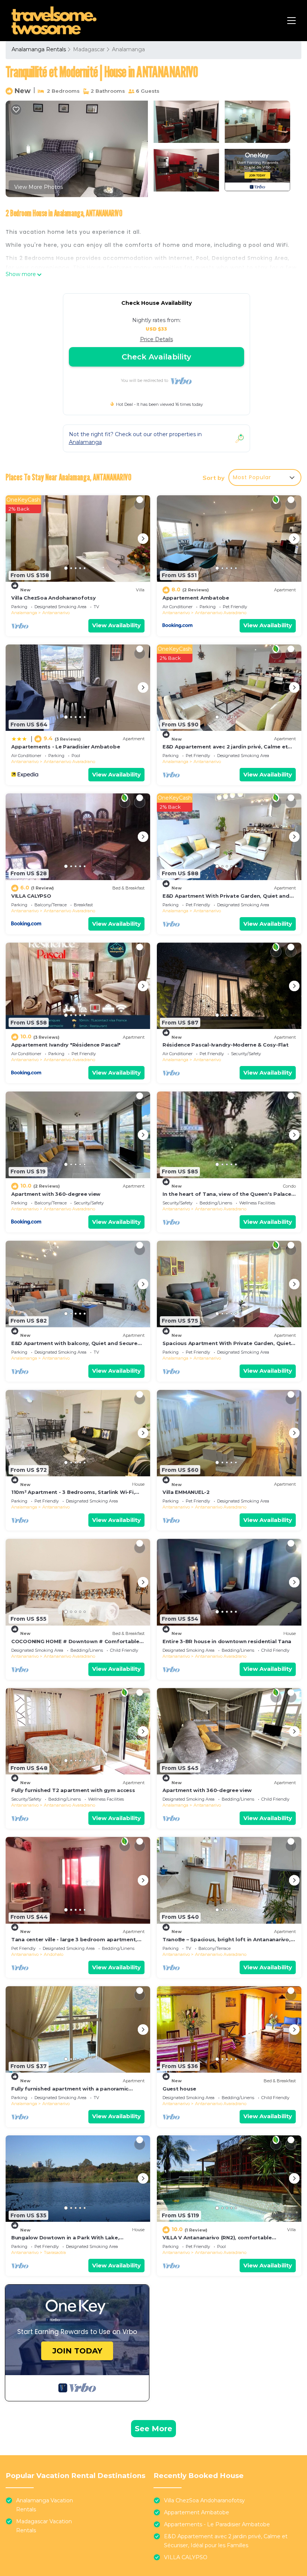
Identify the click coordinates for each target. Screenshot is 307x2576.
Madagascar (89, 49)
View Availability (116, 625)
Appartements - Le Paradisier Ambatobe (66, 747)
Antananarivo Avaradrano (221, 613)
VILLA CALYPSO (31, 896)
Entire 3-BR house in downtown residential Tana (227, 1641)
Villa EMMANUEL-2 (186, 1492)
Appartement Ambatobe (196, 598)
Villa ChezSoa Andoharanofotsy (53, 598)
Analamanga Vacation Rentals (45, 2505)
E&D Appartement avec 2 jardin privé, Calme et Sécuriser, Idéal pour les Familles (226, 2541)
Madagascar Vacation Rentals (44, 2526)
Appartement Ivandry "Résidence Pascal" (66, 1045)
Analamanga (128, 49)
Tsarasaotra (55, 2252)
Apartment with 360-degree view (56, 1194)
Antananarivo (56, 613)
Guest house (179, 2089)
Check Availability (156, 357)
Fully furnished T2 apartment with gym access (73, 1790)
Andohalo (54, 1954)
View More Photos (39, 187)
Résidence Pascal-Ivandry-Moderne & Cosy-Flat (226, 1045)
